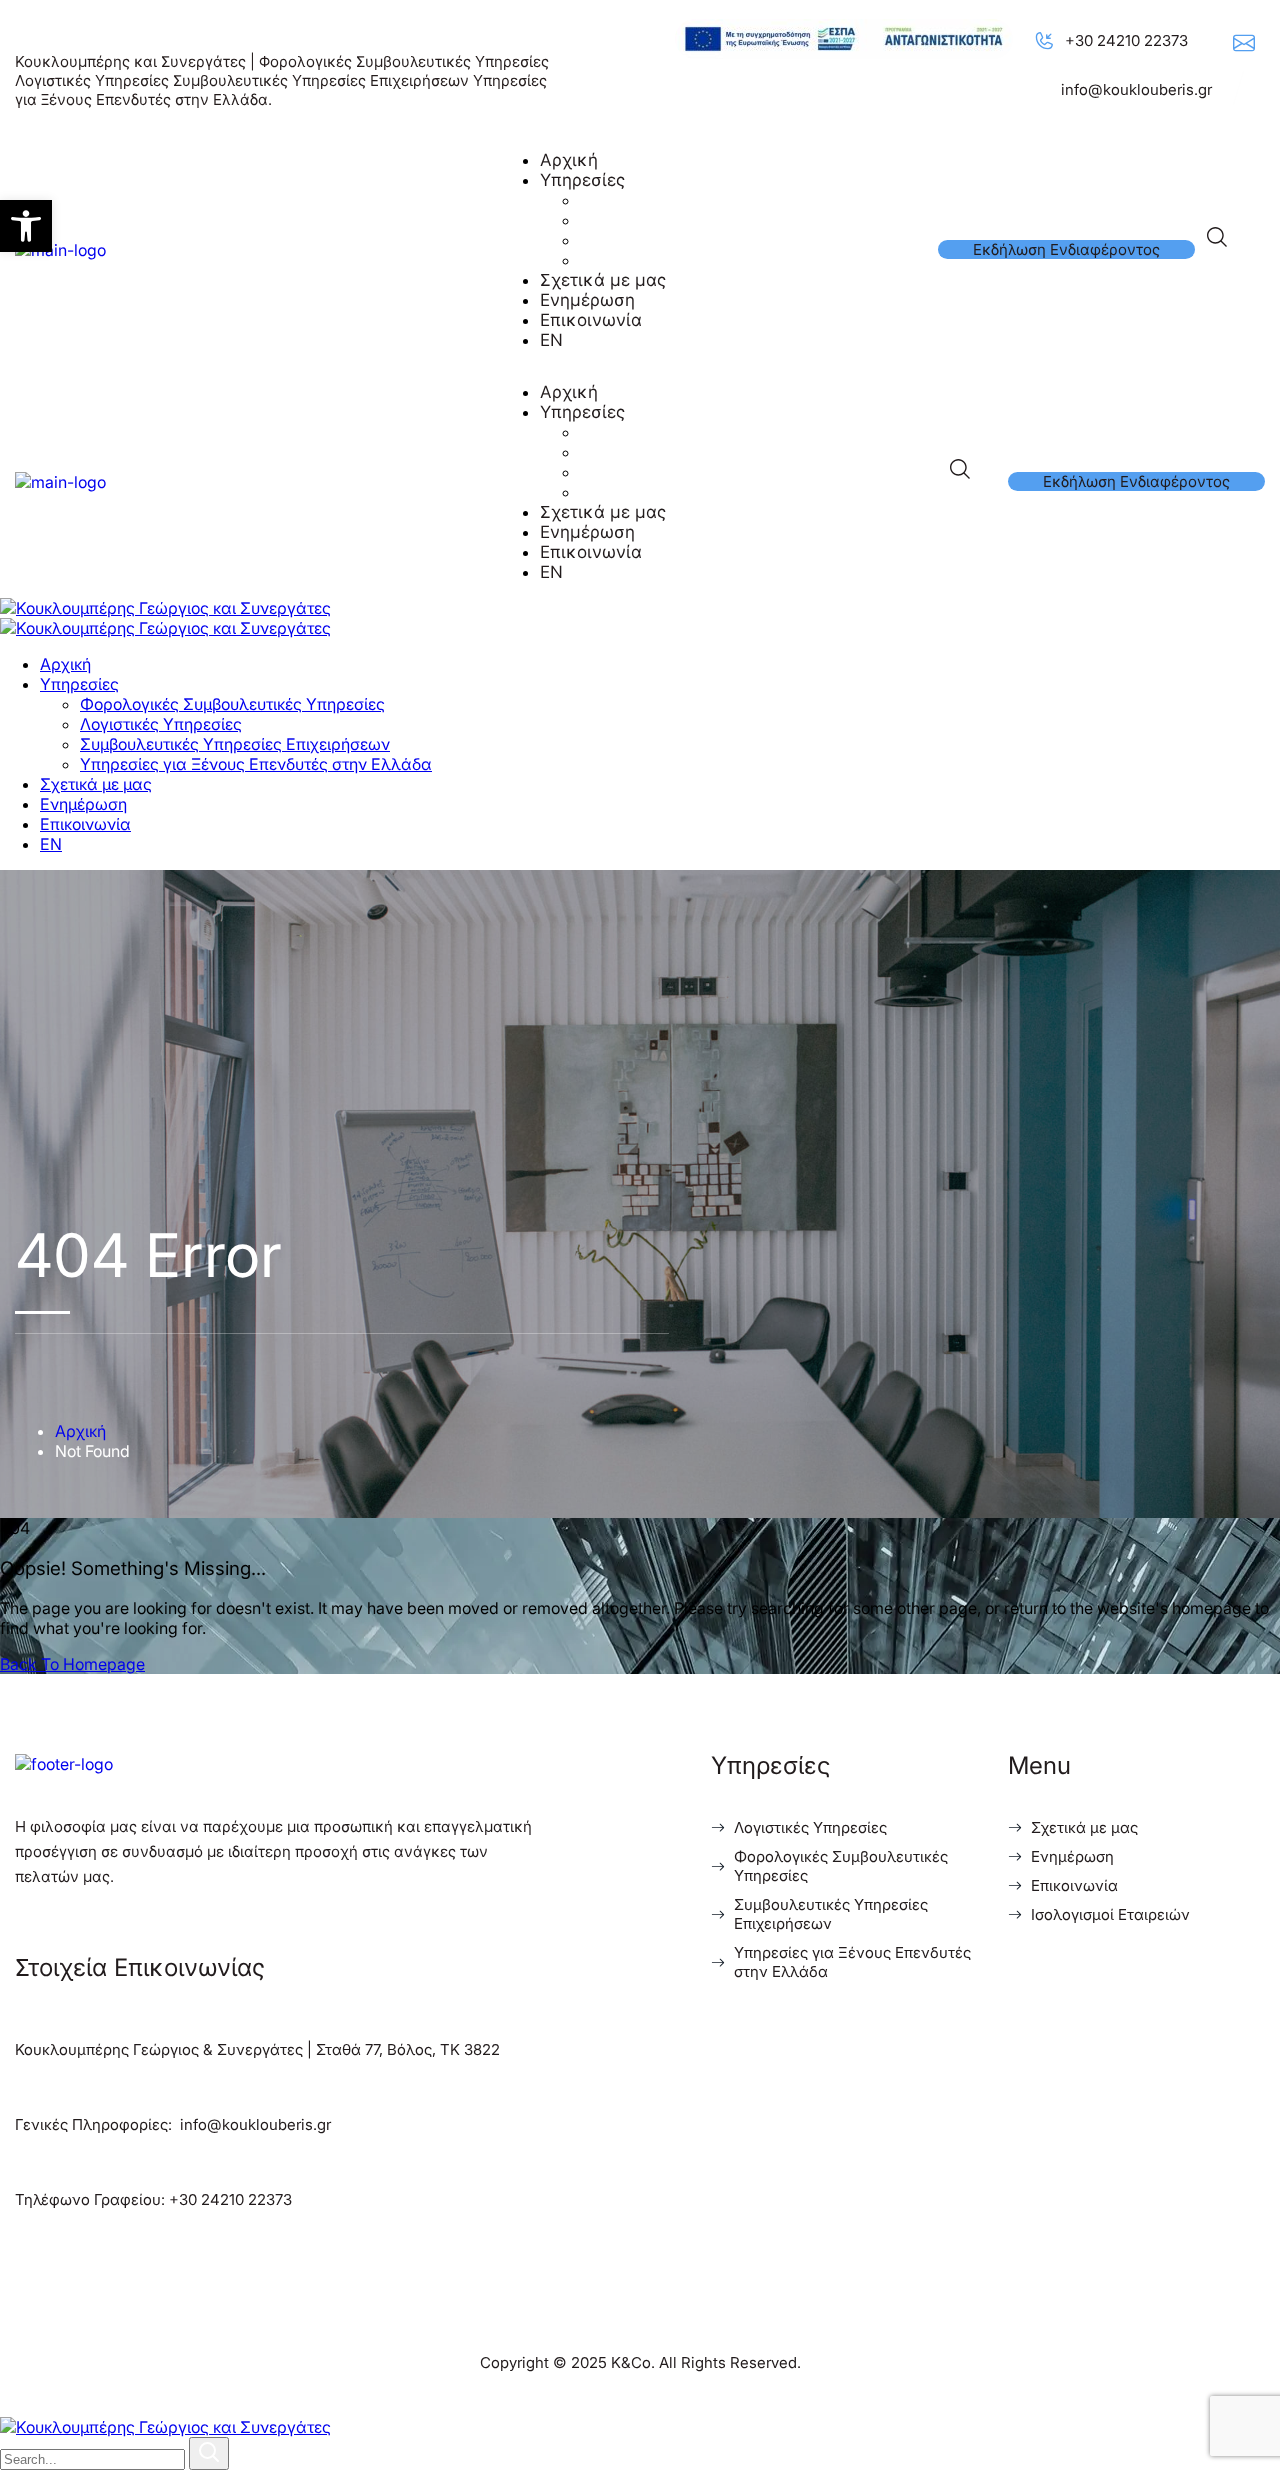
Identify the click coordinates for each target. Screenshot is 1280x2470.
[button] (26, 226)
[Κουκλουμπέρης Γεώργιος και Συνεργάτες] (165, 608)
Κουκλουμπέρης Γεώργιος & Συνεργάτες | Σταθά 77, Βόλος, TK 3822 (257, 2049)
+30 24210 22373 (1126, 40)
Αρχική (80, 1431)
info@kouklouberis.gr (1136, 89)
